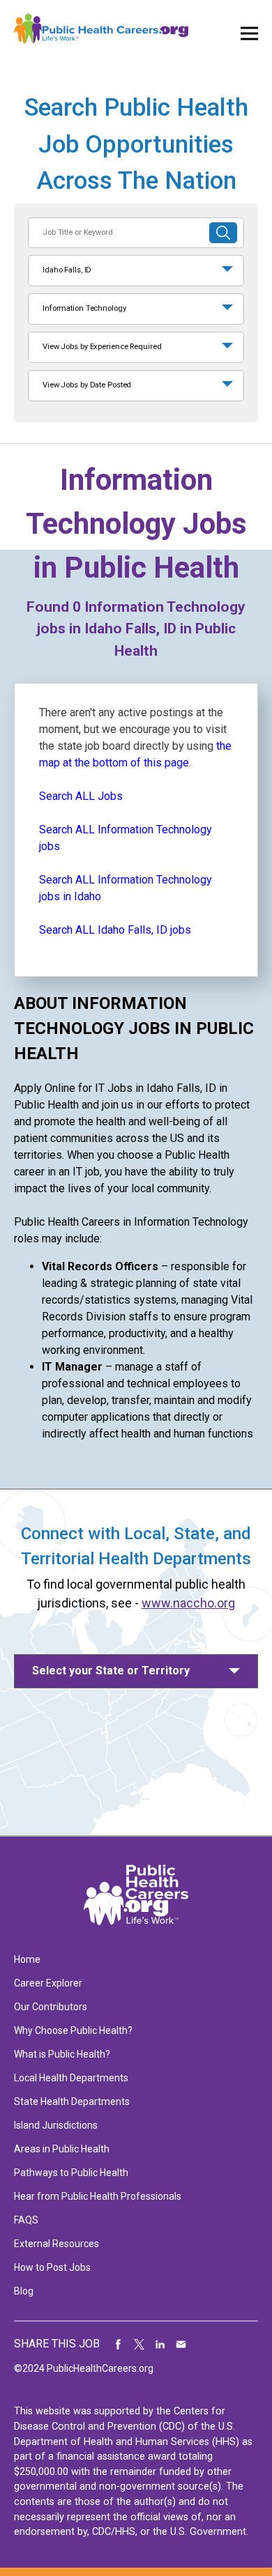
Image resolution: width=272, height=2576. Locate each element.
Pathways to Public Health (71, 2173)
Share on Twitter (139, 2344)
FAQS (26, 2220)
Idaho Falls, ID (67, 270)
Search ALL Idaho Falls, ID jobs (115, 930)
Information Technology (84, 308)
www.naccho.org (188, 1603)
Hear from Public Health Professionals (98, 2196)
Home (27, 1959)
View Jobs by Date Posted (87, 385)
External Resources (56, 2244)
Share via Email (181, 2344)
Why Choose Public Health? (73, 2030)
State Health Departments (72, 2101)
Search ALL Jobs (81, 796)
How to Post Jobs (52, 2267)
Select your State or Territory (111, 1671)
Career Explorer (48, 1983)
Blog (24, 2291)
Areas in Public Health (62, 2149)
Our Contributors (51, 2007)
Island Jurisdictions (56, 2125)
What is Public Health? (62, 2054)
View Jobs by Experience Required (102, 347)
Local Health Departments (71, 2078)
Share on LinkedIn (160, 2344)
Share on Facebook (119, 2344)
